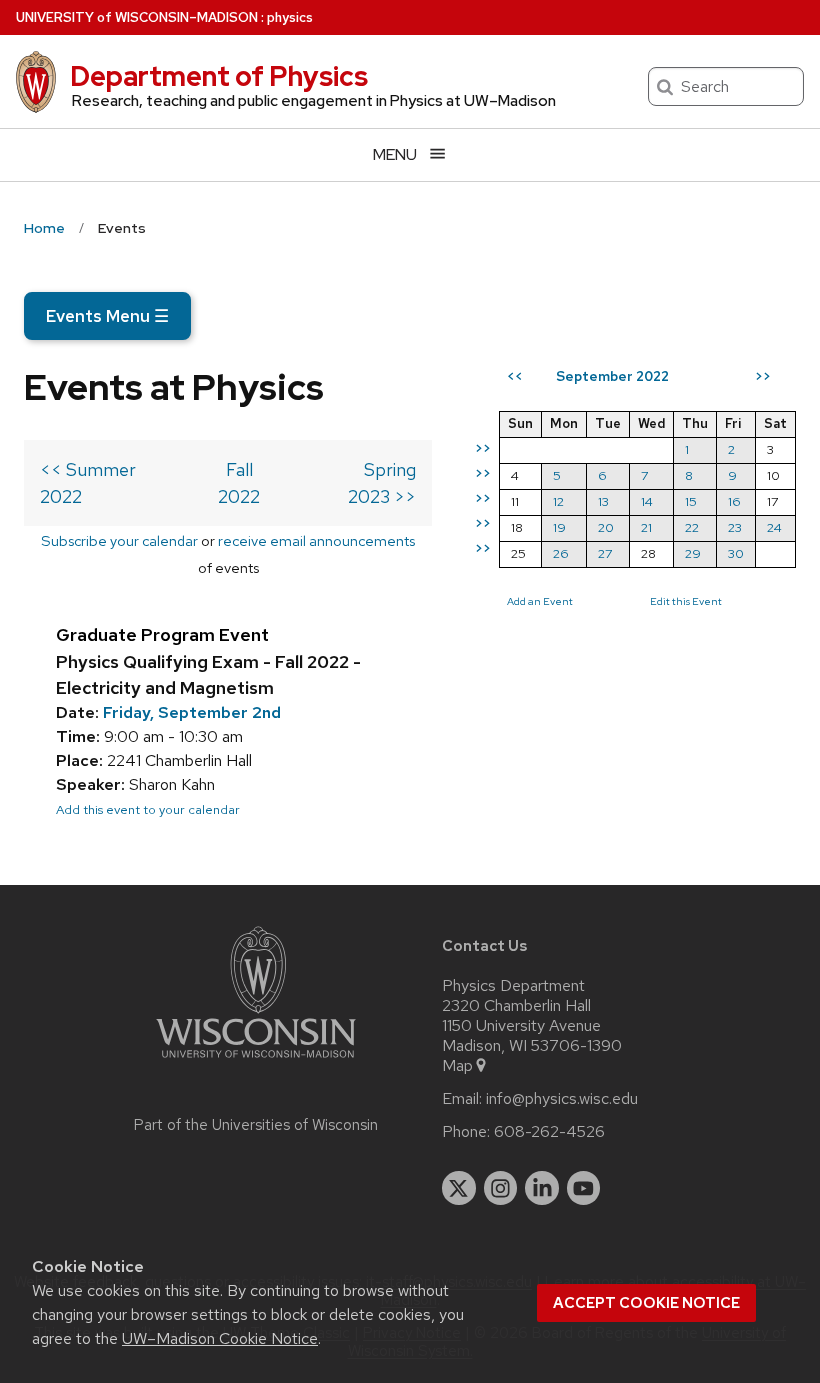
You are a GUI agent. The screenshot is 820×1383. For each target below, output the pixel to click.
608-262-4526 (549, 1132)
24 (774, 527)
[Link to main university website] (256, 1061)
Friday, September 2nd (192, 712)
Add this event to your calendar (148, 809)
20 (606, 527)
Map (457, 1066)
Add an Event (540, 601)
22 (692, 527)
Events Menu (107, 316)
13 (603, 501)
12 (558, 501)
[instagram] (501, 1188)
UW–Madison (137, 17)
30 (736, 553)
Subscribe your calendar (119, 540)
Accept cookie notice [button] (646, 1303)
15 (691, 501)
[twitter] (459, 1188)
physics (290, 17)
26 (561, 553)
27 (605, 553)
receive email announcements (316, 540)
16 (734, 501)
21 (646, 527)
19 (559, 527)
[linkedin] (542, 1188)
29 (693, 553)
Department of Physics (219, 76)
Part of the (256, 1125)
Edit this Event (686, 601)
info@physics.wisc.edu (562, 1099)
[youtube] (584, 1188)
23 (735, 527)
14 (647, 501)
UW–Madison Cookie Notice (220, 1338)
